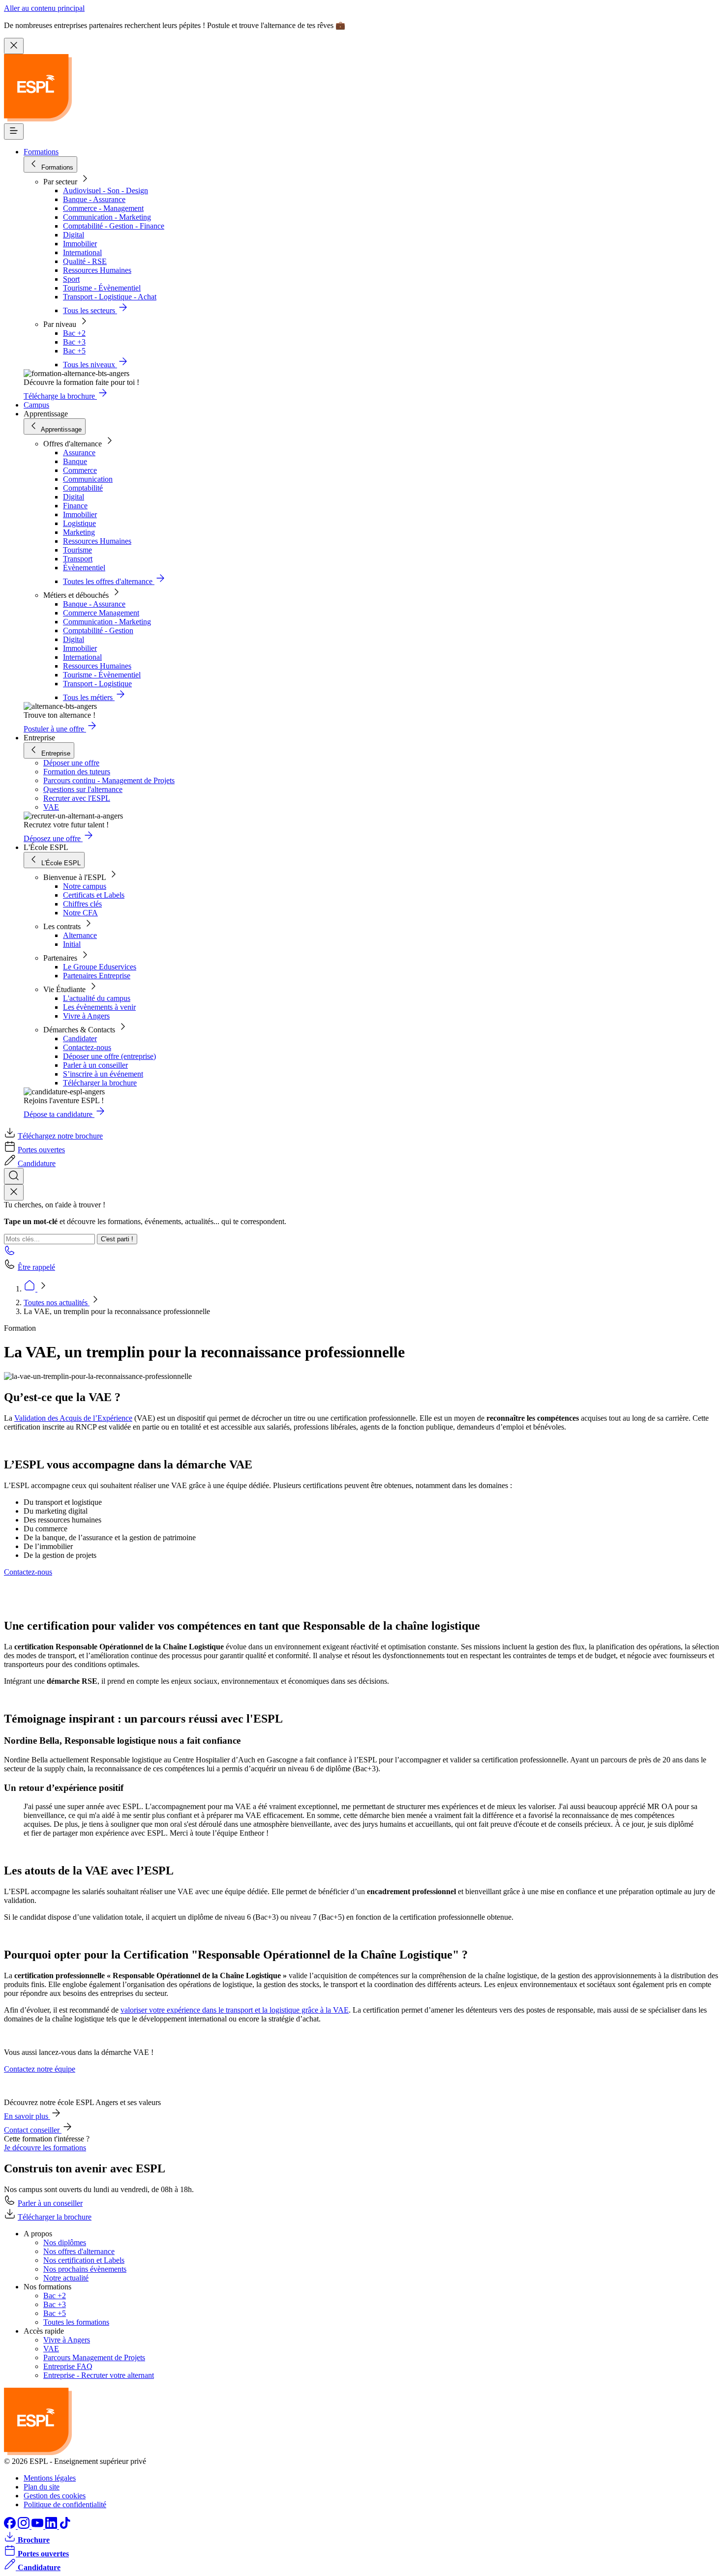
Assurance (79, 453)
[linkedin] (52, 2526)
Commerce (80, 470)
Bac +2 (74, 333)
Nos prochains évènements (85, 2269)
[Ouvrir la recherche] (14, 1176)
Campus (36, 405)
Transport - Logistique (97, 684)
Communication (88, 479)
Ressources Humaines (97, 270)
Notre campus (85, 886)
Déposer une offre (71, 763)
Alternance (80, 935)
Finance (75, 506)
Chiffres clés (82, 904)
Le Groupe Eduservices (100, 967)
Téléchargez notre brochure (60, 1136)
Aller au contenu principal (44, 8)
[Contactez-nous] (10, 1253)
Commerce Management (101, 613)
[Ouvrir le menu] (14, 132)
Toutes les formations (76, 2322)
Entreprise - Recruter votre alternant (99, 2375)
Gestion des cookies (55, 2496)
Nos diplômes (65, 2242)
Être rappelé (36, 1267)
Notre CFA (80, 913)
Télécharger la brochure (100, 1083)
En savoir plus (27, 2116)
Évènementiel (84, 568)
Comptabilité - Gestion (98, 630)
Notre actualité (66, 2278)
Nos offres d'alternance (79, 2251)
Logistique (79, 523)
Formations (41, 152)
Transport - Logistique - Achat (110, 297)
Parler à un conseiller (95, 1065)
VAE (51, 807)
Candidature (37, 1163)
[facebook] (11, 2526)
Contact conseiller (33, 2130)
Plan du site (42, 2487)
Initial (72, 944)
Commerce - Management (103, 208)
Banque (75, 461)
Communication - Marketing (107, 217)
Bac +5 (74, 351)
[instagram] (25, 2526)
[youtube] (38, 2526)
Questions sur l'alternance (83, 789)
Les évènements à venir (99, 1007)
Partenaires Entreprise (97, 976)
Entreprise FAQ (68, 2366)
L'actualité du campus (97, 998)
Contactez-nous (87, 1047)
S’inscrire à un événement (103, 1074)
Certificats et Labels (94, 895)
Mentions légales (50, 2478)
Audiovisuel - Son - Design (105, 190)
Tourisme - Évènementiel (102, 288)
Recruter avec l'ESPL (77, 798)
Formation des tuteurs (77, 772)
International (82, 252)
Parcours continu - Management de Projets (109, 780)
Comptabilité (83, 488)
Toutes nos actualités (57, 1303)
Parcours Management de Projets (94, 2357)
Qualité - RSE (85, 261)
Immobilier (80, 244)
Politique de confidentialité (65, 2504)
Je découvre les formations (45, 2148)
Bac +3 (74, 342)
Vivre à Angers (86, 1016)
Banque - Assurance (94, 199)
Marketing (79, 532)
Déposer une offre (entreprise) (109, 1056)
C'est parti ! (117, 1239)
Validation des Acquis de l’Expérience (73, 1418)
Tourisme (77, 550)
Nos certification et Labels (84, 2260)
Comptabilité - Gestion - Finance (114, 226)
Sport (71, 279)
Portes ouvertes (41, 1150)
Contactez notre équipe (40, 2069)
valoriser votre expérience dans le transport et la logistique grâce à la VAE (235, 2010)
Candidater (80, 1039)
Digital (74, 235)
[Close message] (14, 46)
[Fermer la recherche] (14, 1192)
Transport (78, 559)
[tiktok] (65, 2526)
